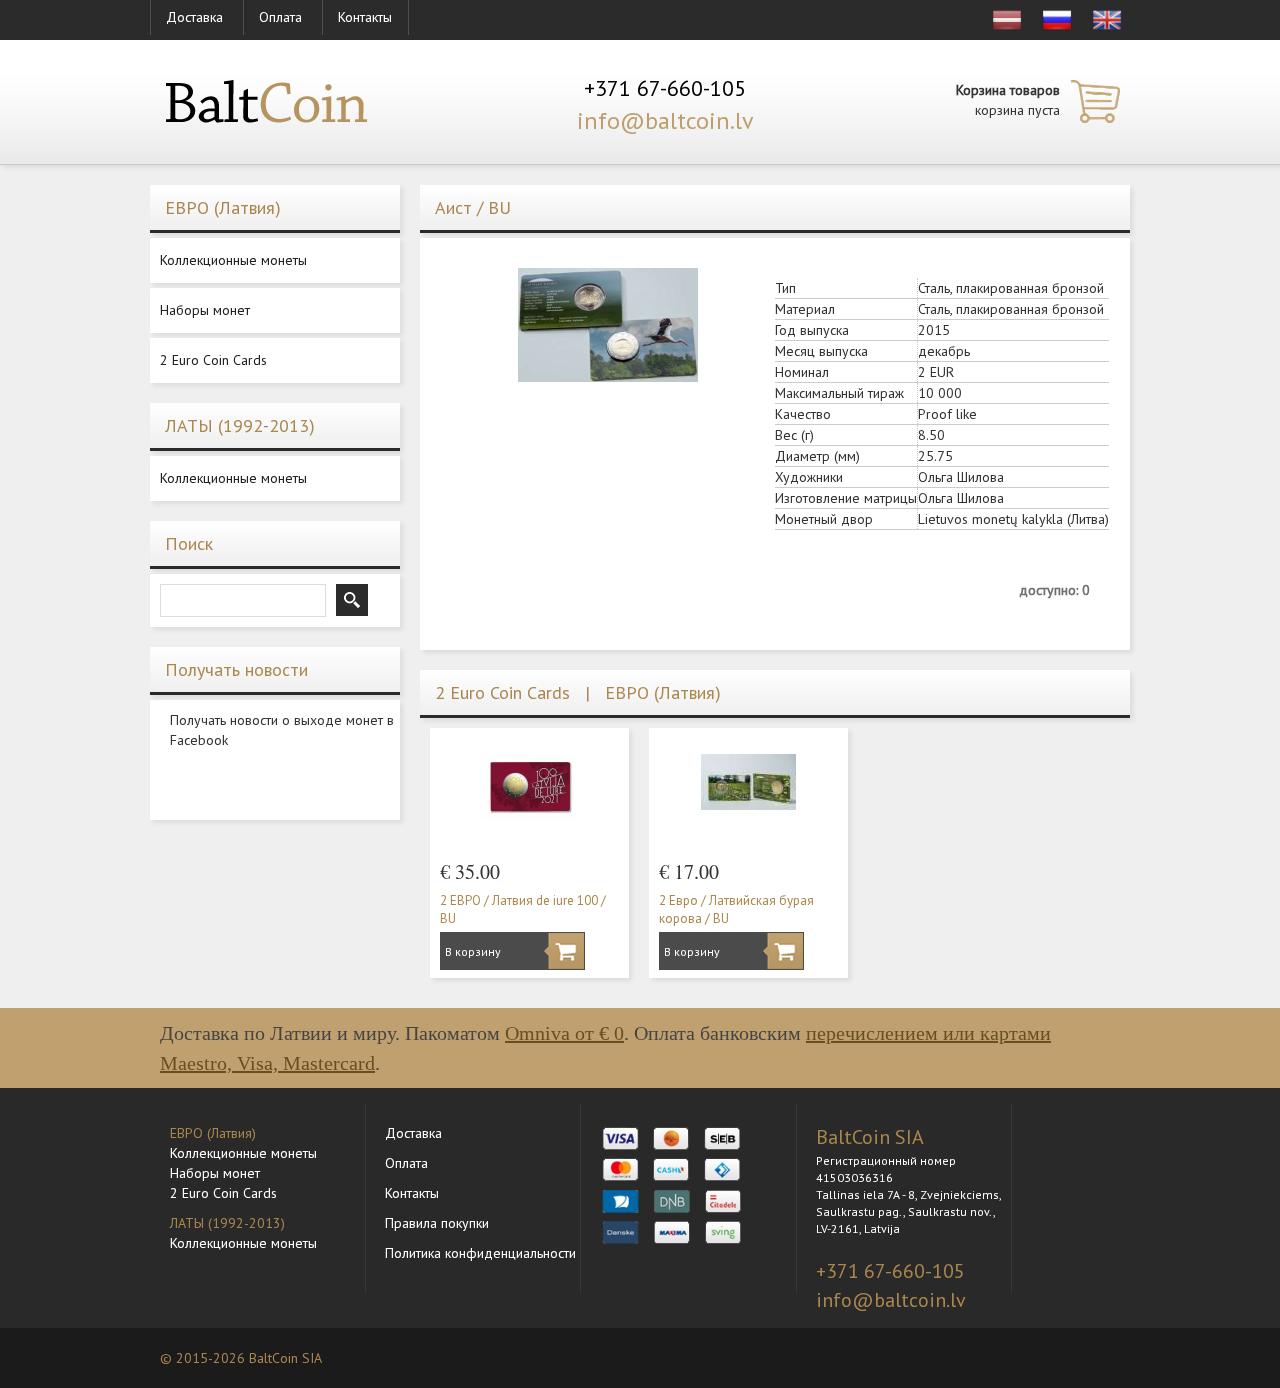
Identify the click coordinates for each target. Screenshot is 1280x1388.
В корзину (468, 951)
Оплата (280, 17)
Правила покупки (437, 1223)
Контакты (365, 17)
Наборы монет (205, 310)
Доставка (194, 17)
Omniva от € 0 (564, 1033)
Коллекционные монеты (233, 260)
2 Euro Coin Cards (213, 360)
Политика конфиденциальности (480, 1253)
